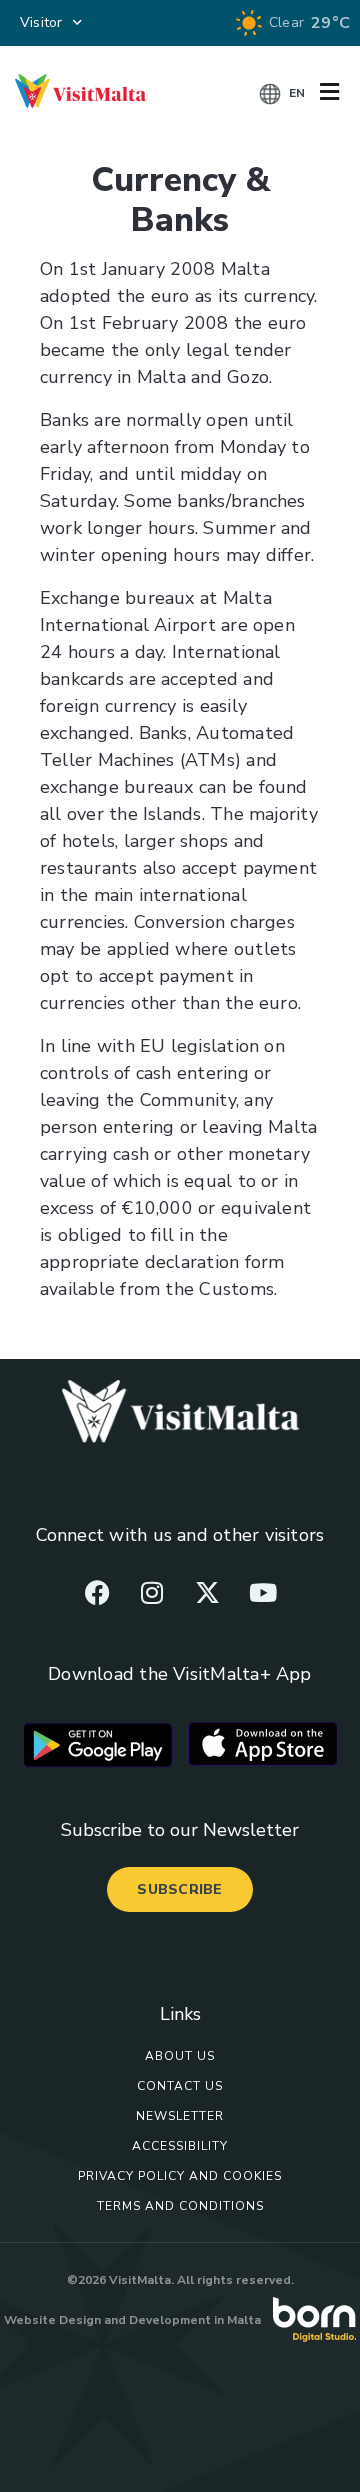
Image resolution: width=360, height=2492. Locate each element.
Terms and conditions (180, 2206)
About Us (180, 2056)
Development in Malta (195, 2320)
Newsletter (180, 2116)
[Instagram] (152, 1592)
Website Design (52, 2320)
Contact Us (180, 2086)
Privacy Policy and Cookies (180, 2176)
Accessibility (180, 2146)
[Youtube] (263, 1592)
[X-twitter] (208, 1592)
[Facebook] (97, 1592)
